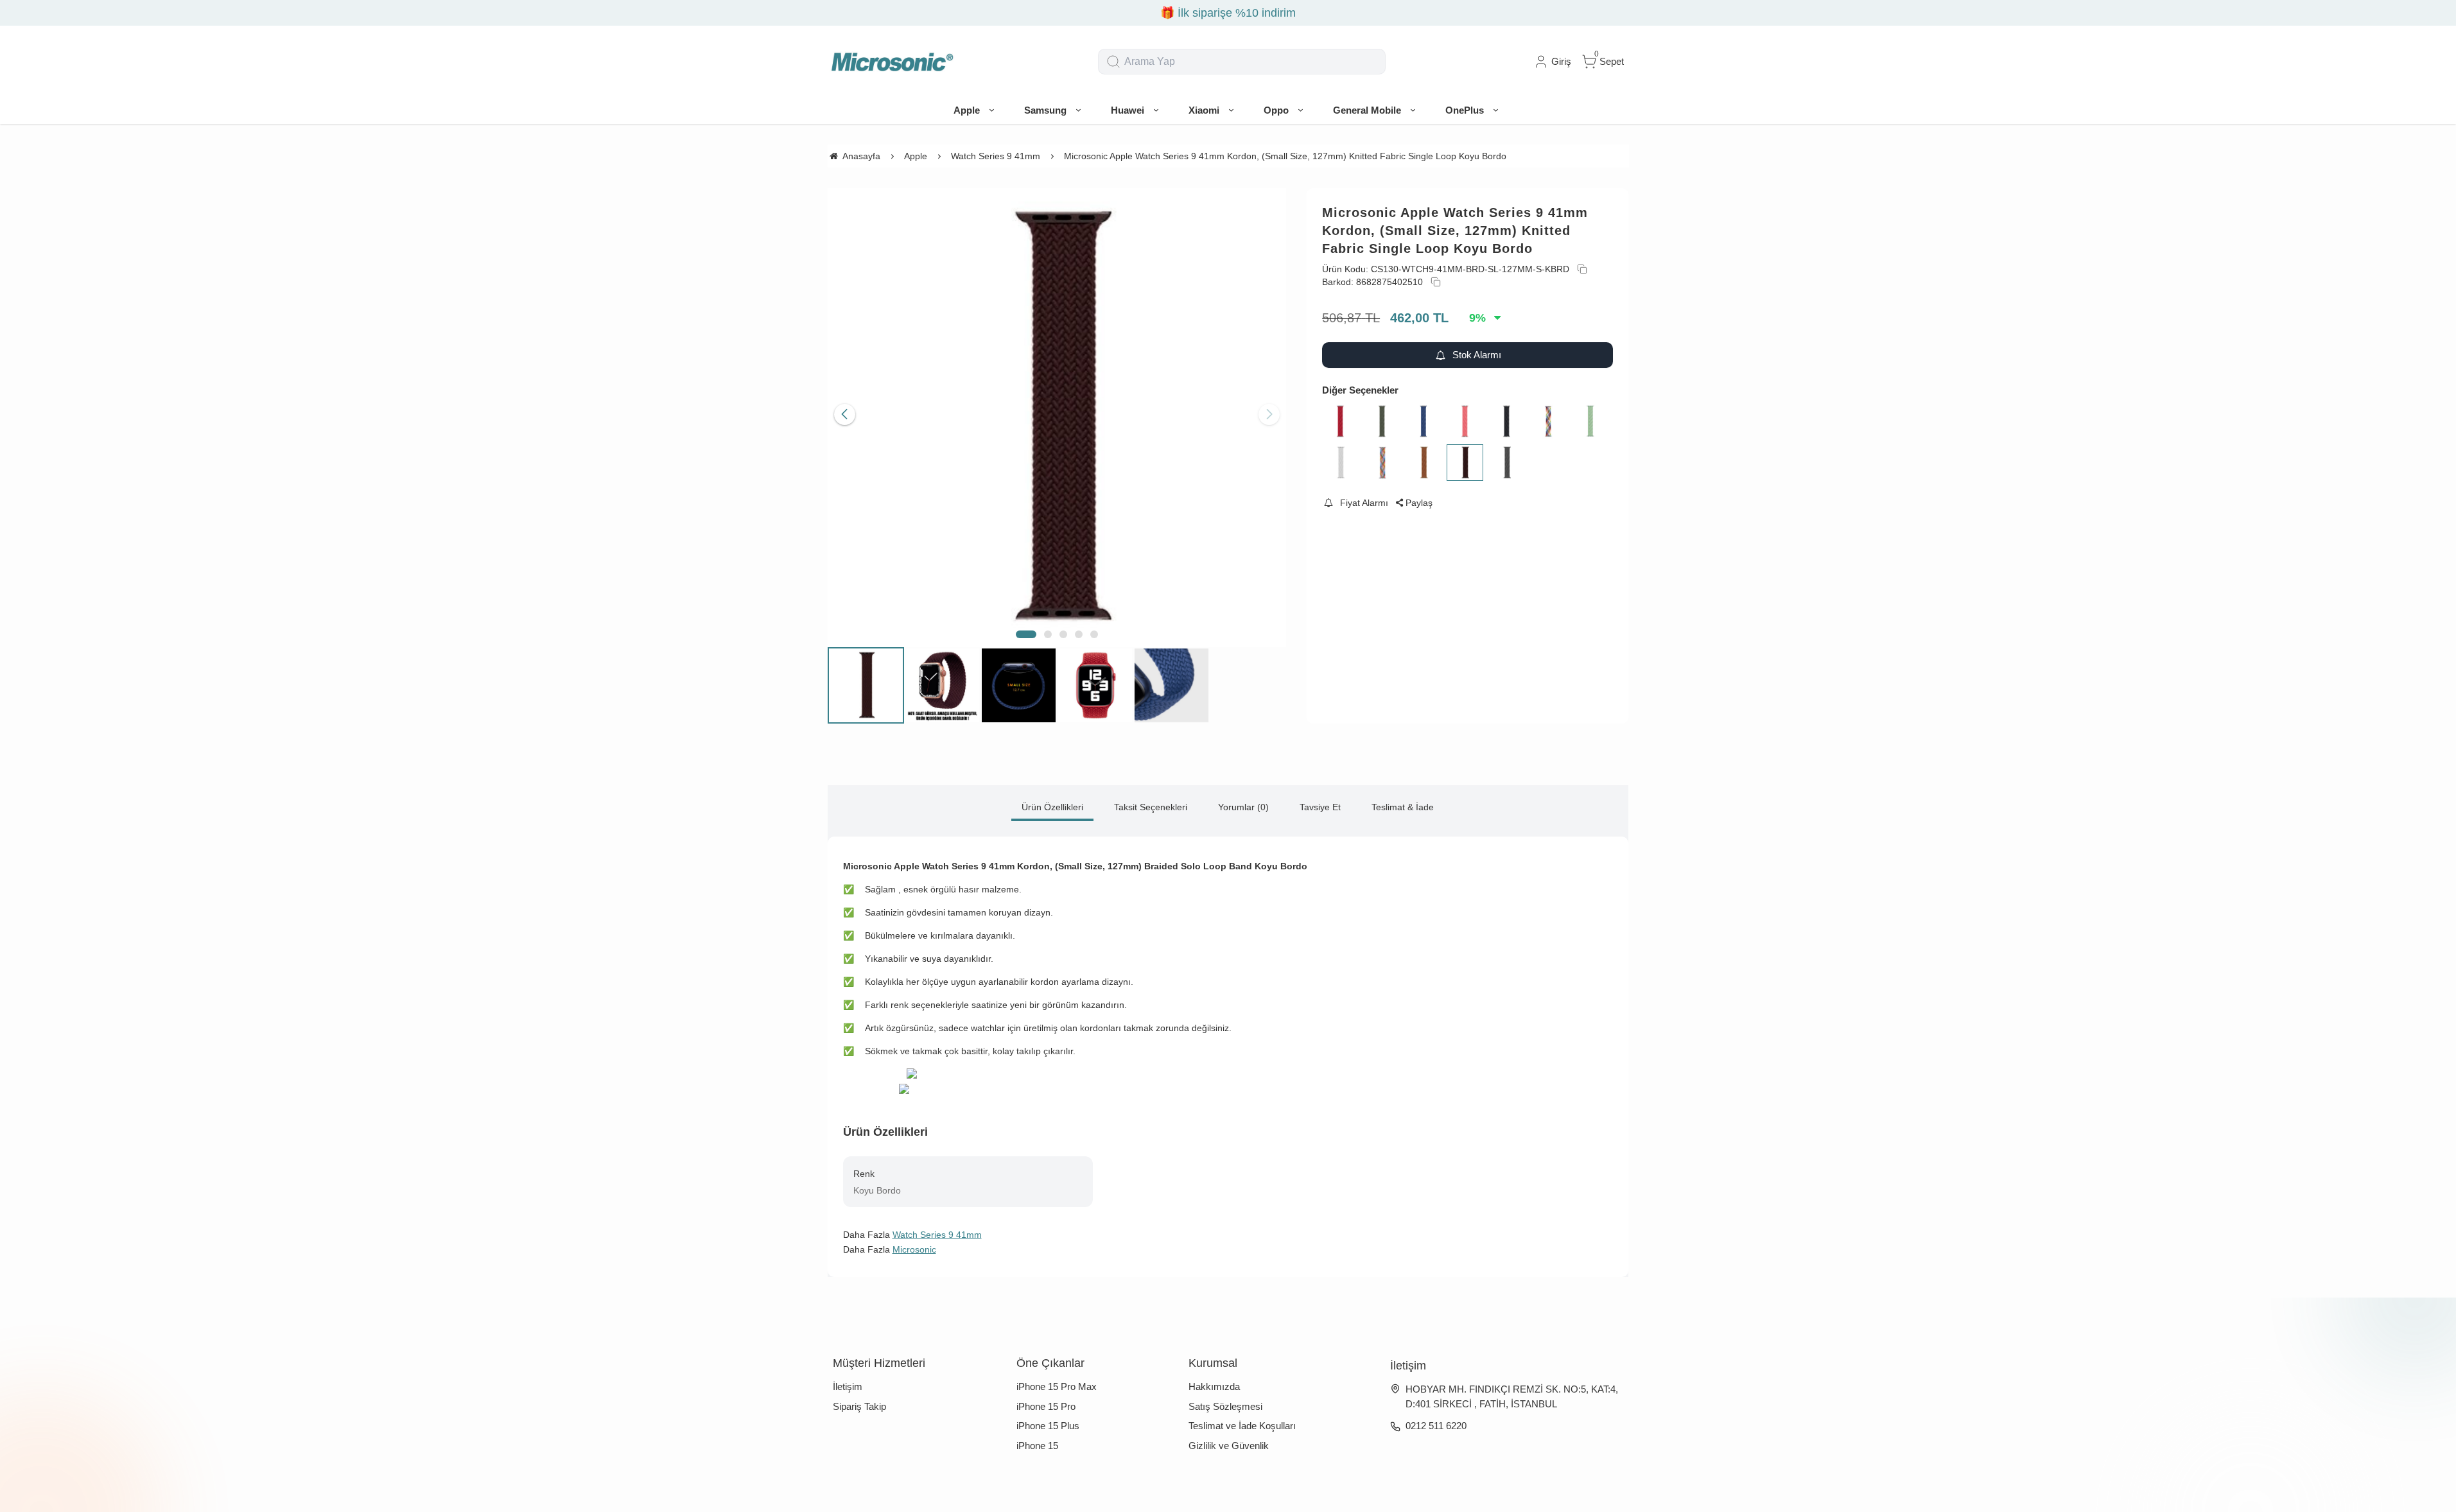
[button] (1026, 634)
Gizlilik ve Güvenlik (1229, 1446)
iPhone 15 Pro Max (1057, 1386)
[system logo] (892, 62)
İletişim (848, 1386)
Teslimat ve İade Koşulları (1242, 1426)
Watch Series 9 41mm (937, 1235)
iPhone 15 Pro (1046, 1406)
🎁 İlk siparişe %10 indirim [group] (1228, 13)
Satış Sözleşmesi (1225, 1406)
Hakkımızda (1214, 1386)
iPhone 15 (1037, 1446)
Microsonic (914, 1249)
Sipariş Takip (859, 1406)
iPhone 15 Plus (1048, 1426)
